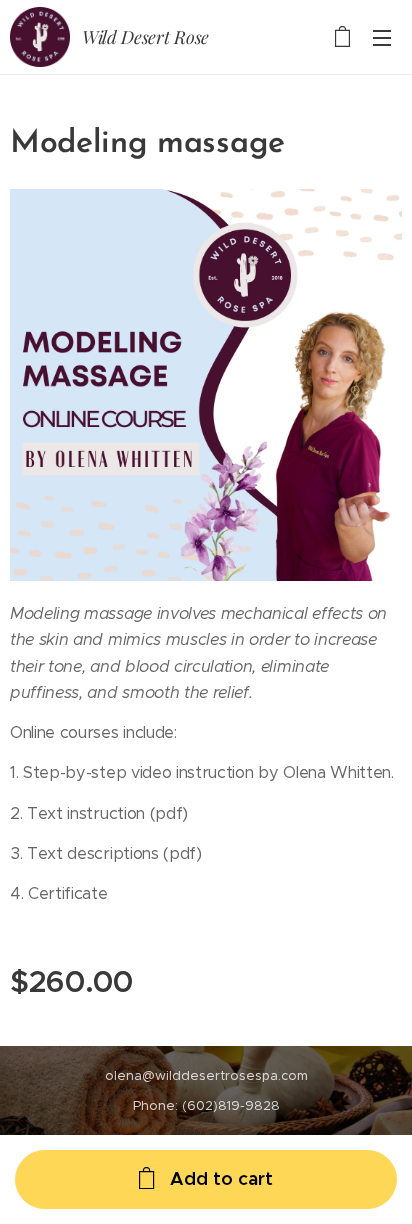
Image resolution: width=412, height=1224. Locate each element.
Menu (382, 37)
